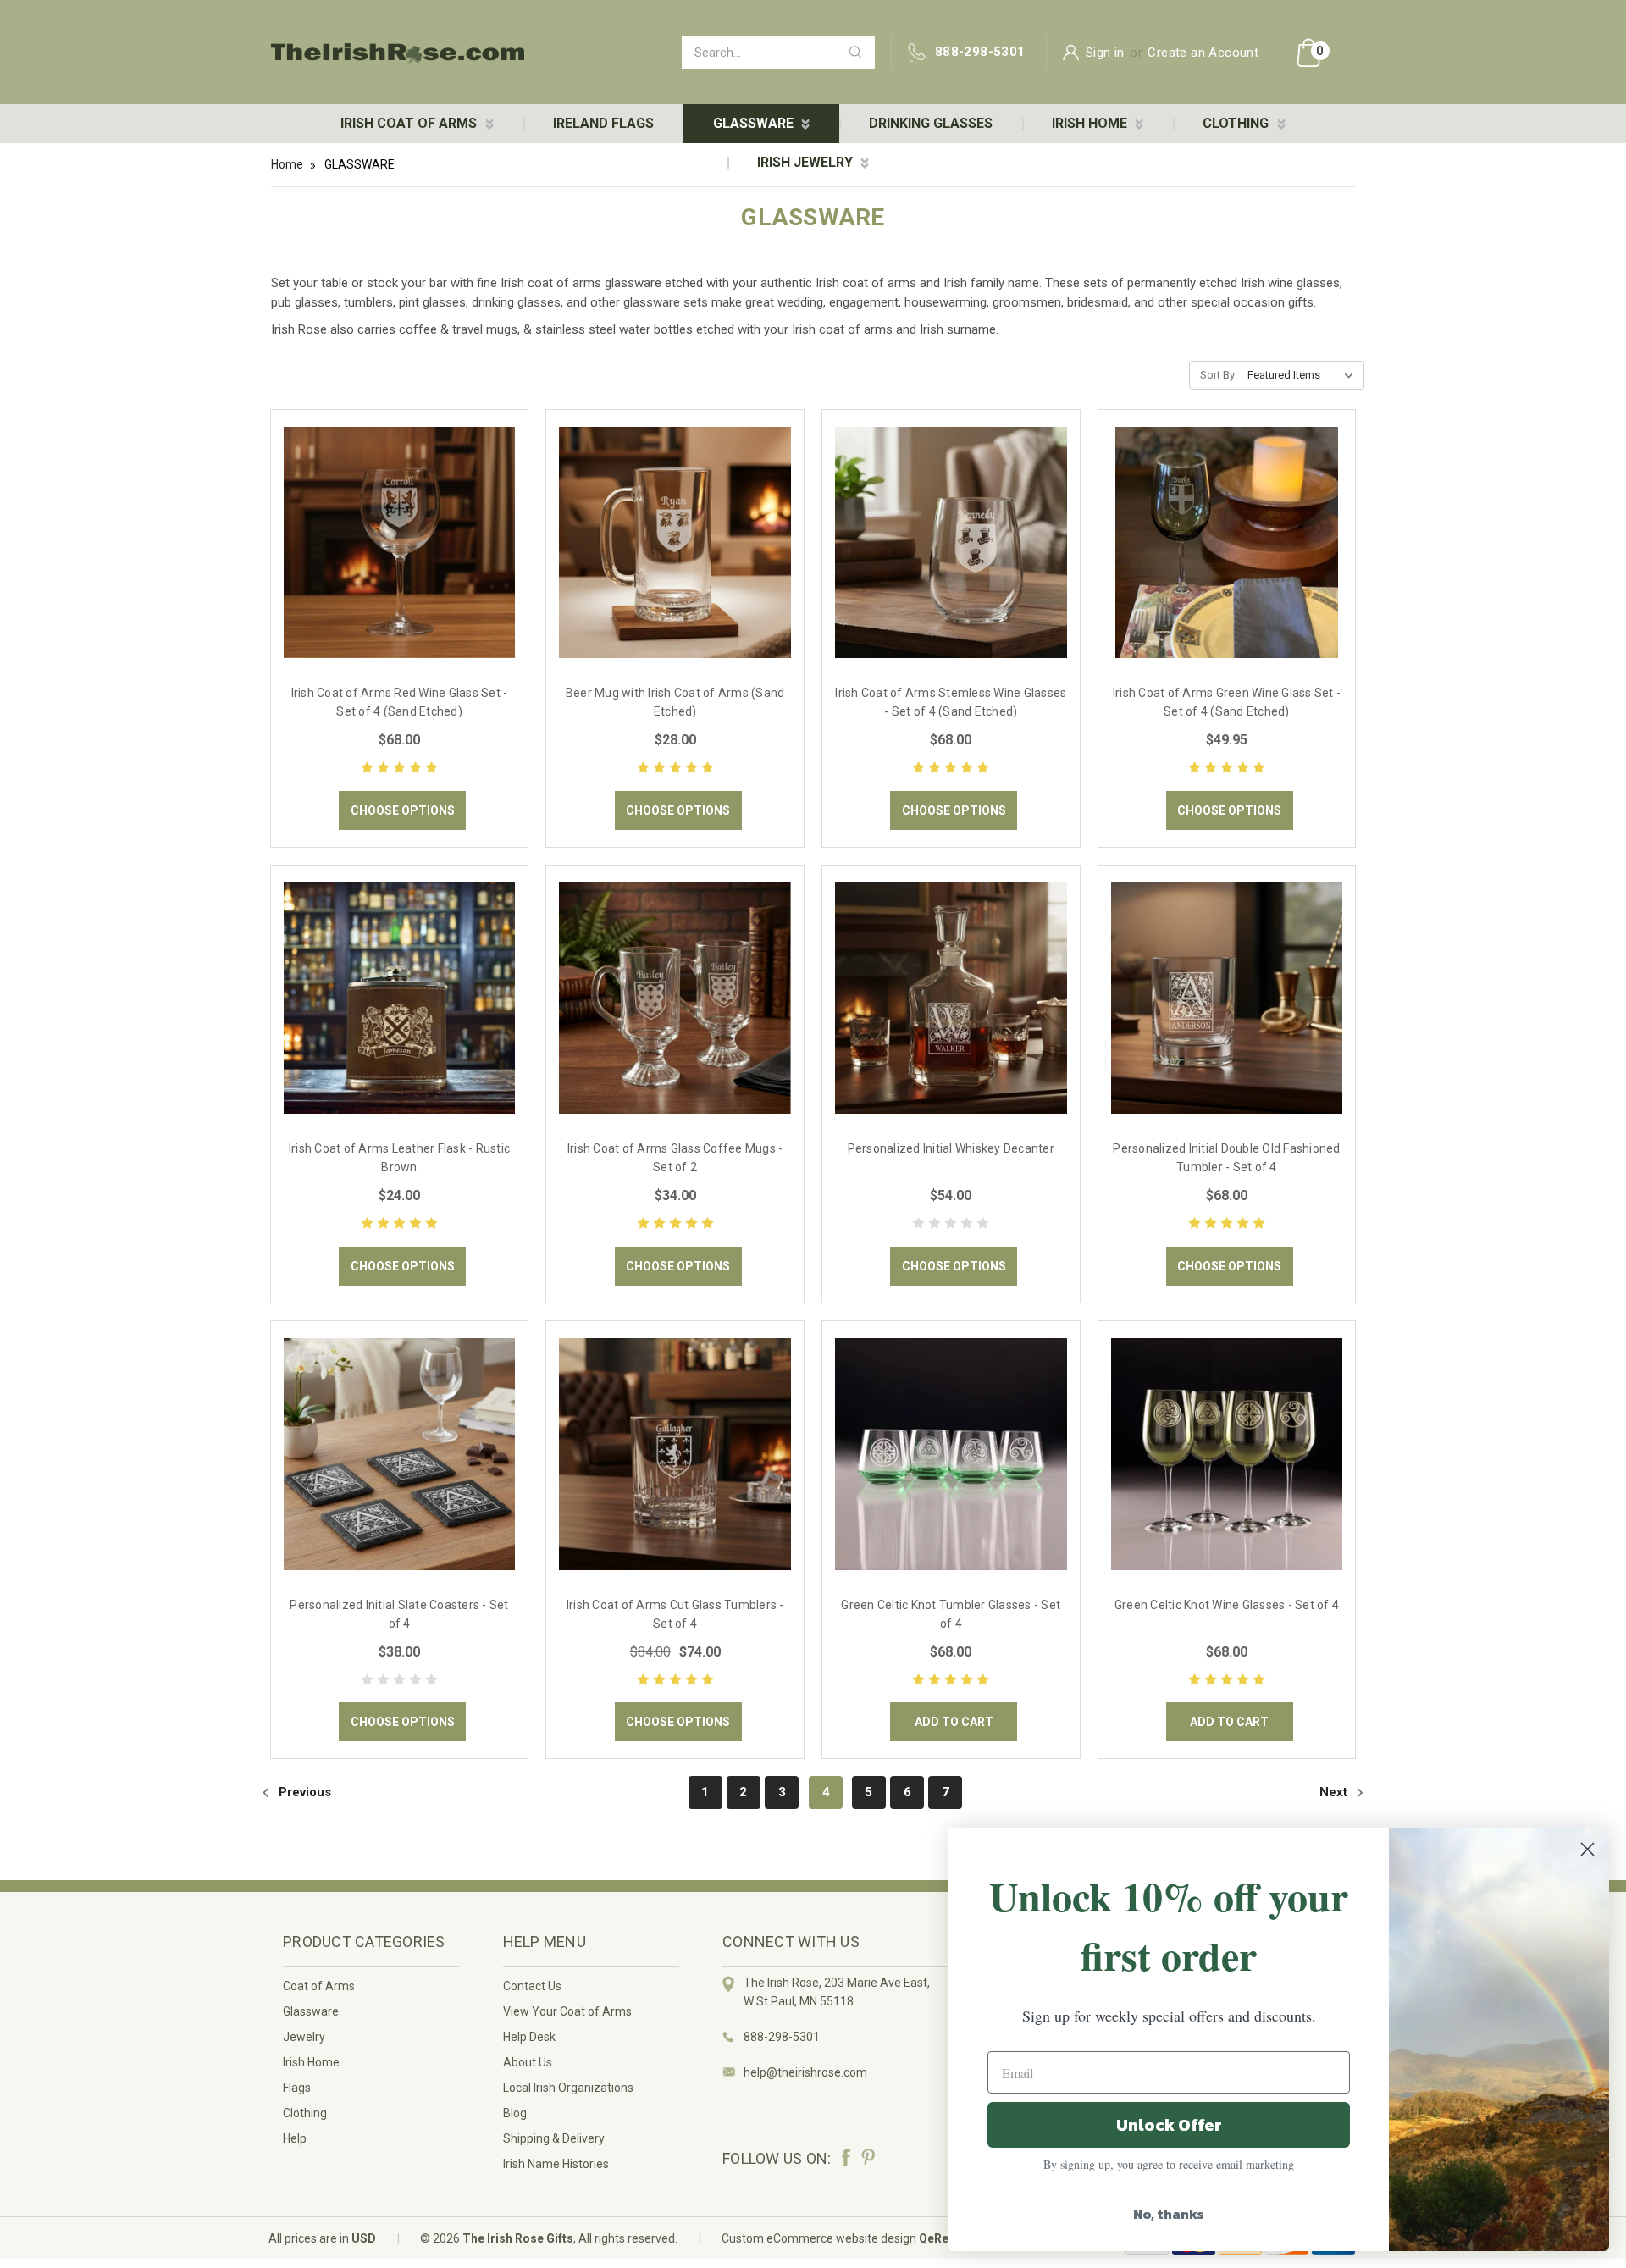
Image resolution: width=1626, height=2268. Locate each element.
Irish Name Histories (556, 2164)
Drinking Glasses (931, 123)
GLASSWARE (755, 123)
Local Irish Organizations (568, 2088)
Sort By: (1219, 375)
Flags (297, 2088)
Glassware (311, 2011)
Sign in (1105, 53)
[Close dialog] (1587, 1849)
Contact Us (532, 1986)
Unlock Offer (1169, 2125)
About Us (528, 2062)
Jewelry (304, 2037)
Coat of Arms (319, 1986)
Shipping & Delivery (554, 2138)
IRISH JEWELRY (807, 162)
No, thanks (1169, 2214)
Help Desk (529, 2037)
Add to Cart (954, 1722)
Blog (515, 2113)
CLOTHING (1237, 123)
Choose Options (403, 810)
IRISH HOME (1091, 123)
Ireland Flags (603, 123)
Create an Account (1203, 53)
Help (295, 2138)
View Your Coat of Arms (567, 2011)
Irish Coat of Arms (410, 123)
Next (1335, 1792)
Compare (394, 561)
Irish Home (311, 2062)
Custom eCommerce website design (819, 2238)
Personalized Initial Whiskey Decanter (951, 1148)
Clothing (305, 2113)
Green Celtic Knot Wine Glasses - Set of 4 (1227, 1605)
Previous (303, 1792)
